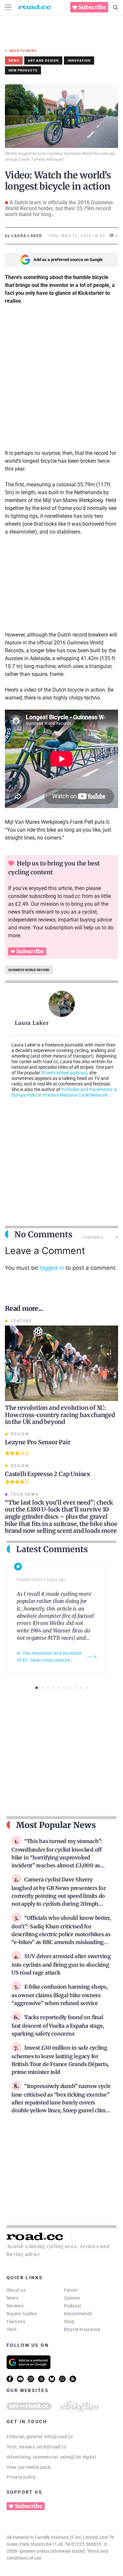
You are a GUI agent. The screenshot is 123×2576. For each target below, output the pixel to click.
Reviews (15, 2306)
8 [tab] (76, 1688)
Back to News (23, 51)
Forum (71, 2290)
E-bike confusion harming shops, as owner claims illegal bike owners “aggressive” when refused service (60, 1995)
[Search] (116, 8)
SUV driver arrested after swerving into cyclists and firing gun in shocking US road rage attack (61, 1964)
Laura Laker (32, 1023)
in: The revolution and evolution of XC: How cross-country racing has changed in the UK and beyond (49, 1657)
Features (16, 2322)
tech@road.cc (52, 2447)
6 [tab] (64, 1688)
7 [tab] (70, 1688)
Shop (69, 2322)
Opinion (72, 2298)
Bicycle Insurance (82, 2329)
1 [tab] (37, 1688)
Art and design (43, 61)
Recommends (78, 2314)
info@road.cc (59, 2437)
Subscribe (92, 7)
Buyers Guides (22, 2314)
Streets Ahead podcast (64, 1073)
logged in (52, 1268)
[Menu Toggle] (8, 7)
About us (16, 2290)
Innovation (79, 61)
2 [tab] (42, 1688)
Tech (11, 2329)
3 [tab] (48, 1688)
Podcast (73, 2306)
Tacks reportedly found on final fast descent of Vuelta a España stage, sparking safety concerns (58, 2025)
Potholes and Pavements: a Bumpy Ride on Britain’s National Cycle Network (64, 1092)
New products (23, 70)
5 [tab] (59, 1688)
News (12, 2298)
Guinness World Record (29, 970)
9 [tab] (81, 1688)
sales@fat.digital (78, 2457)
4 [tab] (53, 1688)
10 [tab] (87, 1688)
